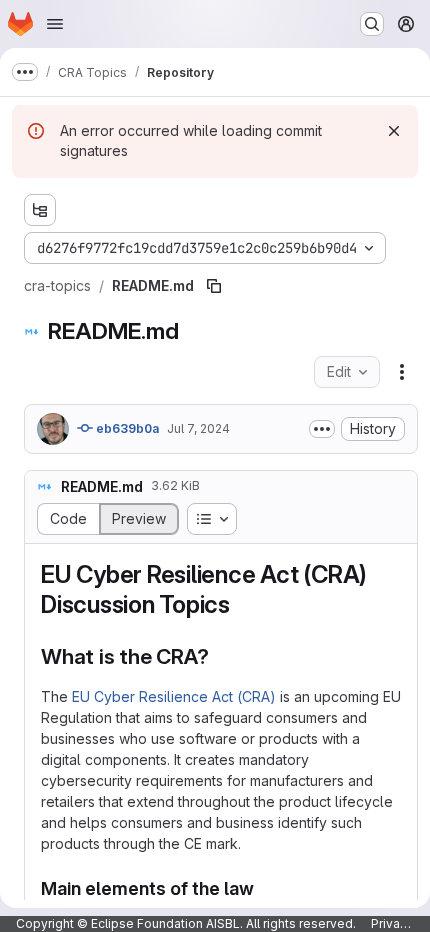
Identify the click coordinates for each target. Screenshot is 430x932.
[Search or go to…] (372, 24)
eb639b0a (126, 428)
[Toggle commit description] (322, 429)
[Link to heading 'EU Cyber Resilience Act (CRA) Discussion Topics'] (243, 604)
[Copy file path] (214, 286)
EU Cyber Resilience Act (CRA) (174, 696)
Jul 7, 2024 (198, 428)
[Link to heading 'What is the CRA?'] (220, 656)
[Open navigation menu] (55, 24)
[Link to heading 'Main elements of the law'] (264, 888)
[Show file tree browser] (40, 210)
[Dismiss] (394, 131)
